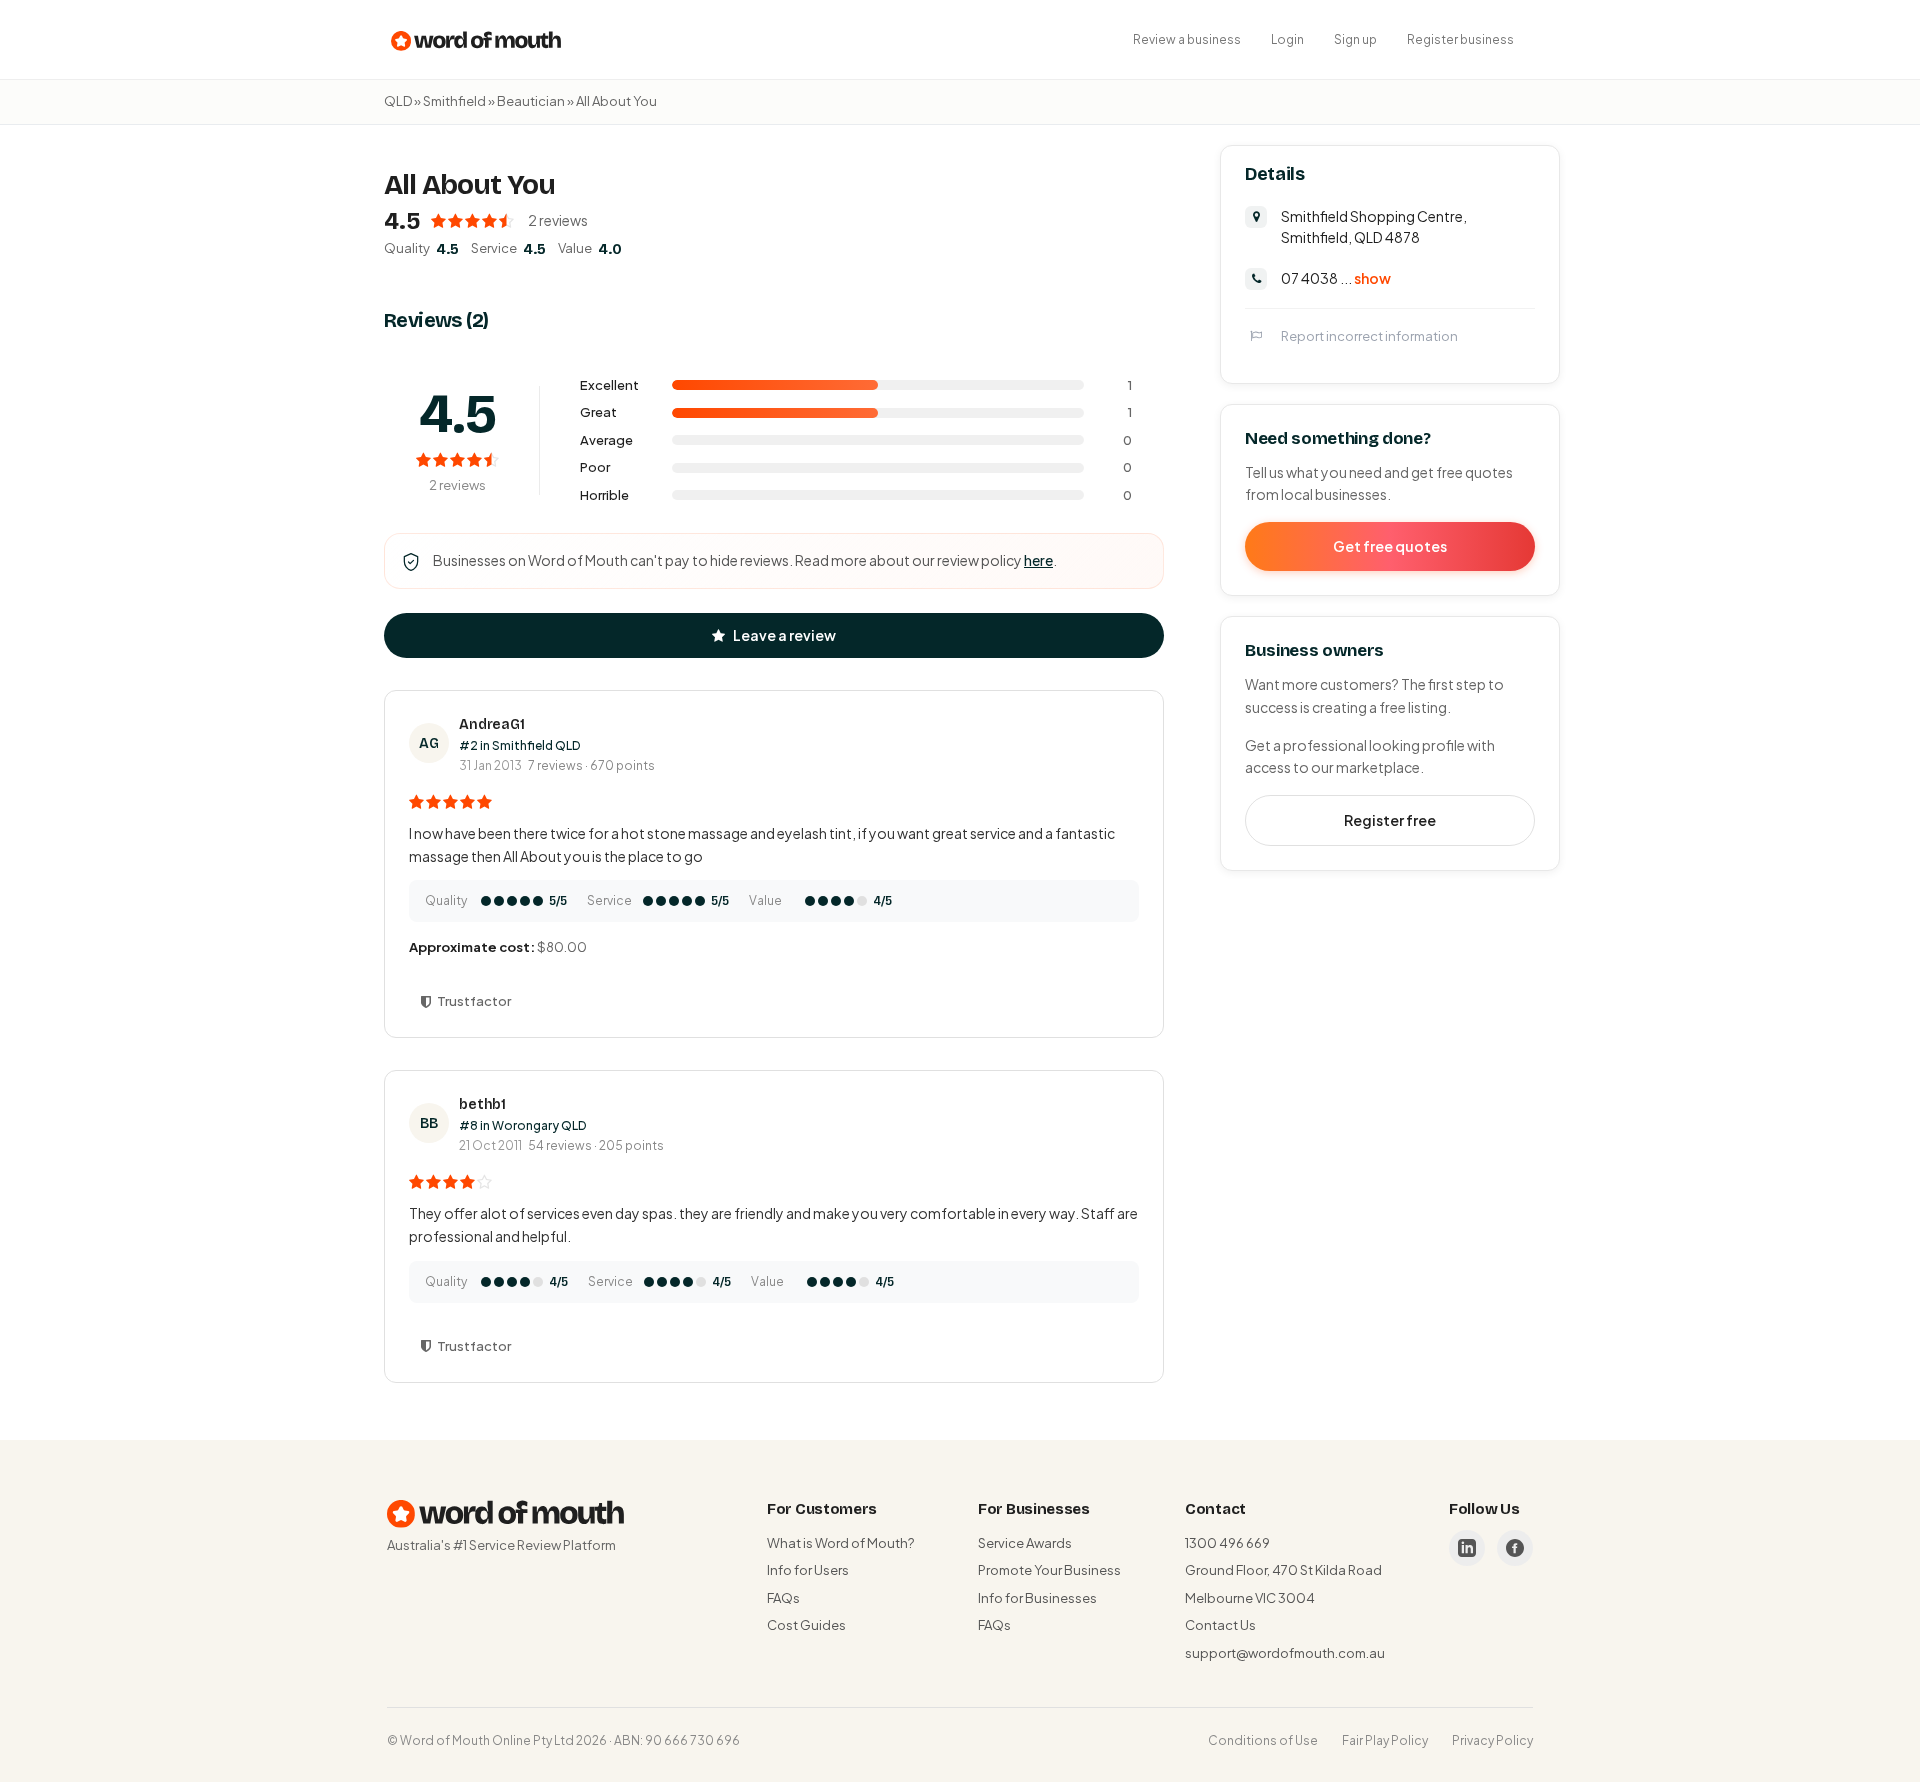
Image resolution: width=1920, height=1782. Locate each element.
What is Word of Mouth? (840, 1543)
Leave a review (784, 635)
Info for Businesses (1037, 1598)
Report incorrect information (1369, 335)
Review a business (1187, 39)
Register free (1390, 819)
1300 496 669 (1227, 1543)
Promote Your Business (1049, 1570)
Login (1287, 39)
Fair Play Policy (1385, 1740)
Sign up (1355, 39)
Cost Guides (806, 1625)
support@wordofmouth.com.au (1285, 1653)
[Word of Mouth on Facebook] (1515, 1548)
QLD (398, 101)
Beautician (531, 101)
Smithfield (454, 101)
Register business (1460, 39)
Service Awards (1025, 1543)
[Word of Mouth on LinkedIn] (1467, 1548)
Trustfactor (474, 1001)
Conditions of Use (1263, 1740)
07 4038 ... (1336, 277)
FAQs (783, 1598)
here (1038, 560)
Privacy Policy (1492, 1740)
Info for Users (808, 1570)
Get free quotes (1390, 545)
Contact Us (1220, 1625)
